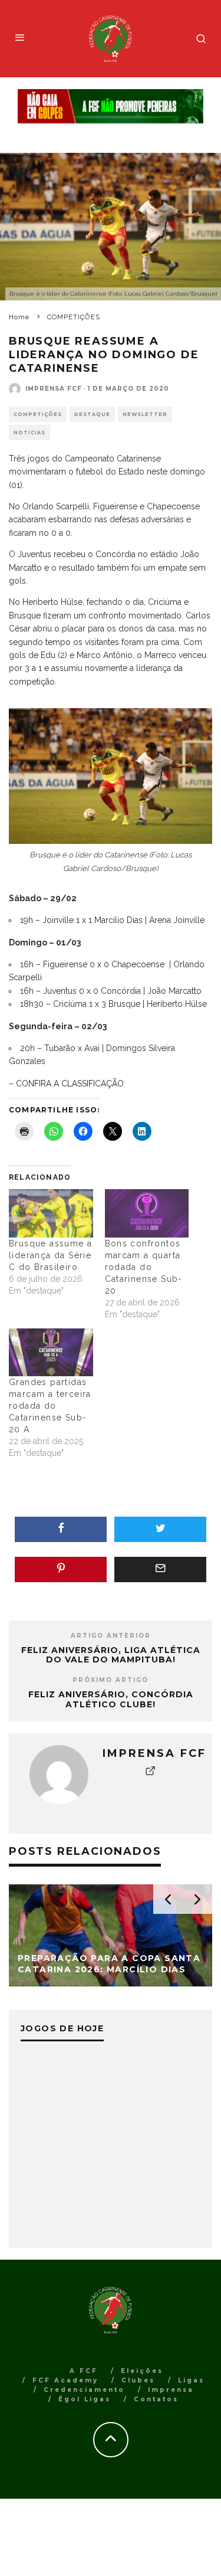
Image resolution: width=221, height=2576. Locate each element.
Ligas (191, 2380)
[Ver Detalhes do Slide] (111, 107)
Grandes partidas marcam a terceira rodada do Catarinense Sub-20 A (50, 1406)
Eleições (142, 2371)
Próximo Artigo (111, 1680)
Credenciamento (84, 2390)
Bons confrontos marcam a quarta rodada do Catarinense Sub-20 (144, 1267)
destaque (92, 414)
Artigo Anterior (111, 1636)
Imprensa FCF (54, 389)
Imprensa (171, 2390)
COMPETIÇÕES (38, 414)
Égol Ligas (85, 2399)
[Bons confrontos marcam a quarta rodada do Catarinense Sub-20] (147, 1213)
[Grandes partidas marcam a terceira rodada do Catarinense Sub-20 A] (51, 1352)
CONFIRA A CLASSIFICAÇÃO (71, 1084)
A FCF (84, 2371)
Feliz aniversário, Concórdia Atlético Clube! (111, 1699)
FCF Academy (65, 2380)
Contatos (156, 2399)
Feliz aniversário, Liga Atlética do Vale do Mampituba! (111, 1655)
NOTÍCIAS (29, 433)
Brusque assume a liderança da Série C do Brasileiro (50, 1255)
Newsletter (145, 414)
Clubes (138, 2380)
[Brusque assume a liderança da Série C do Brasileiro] (51, 1213)
